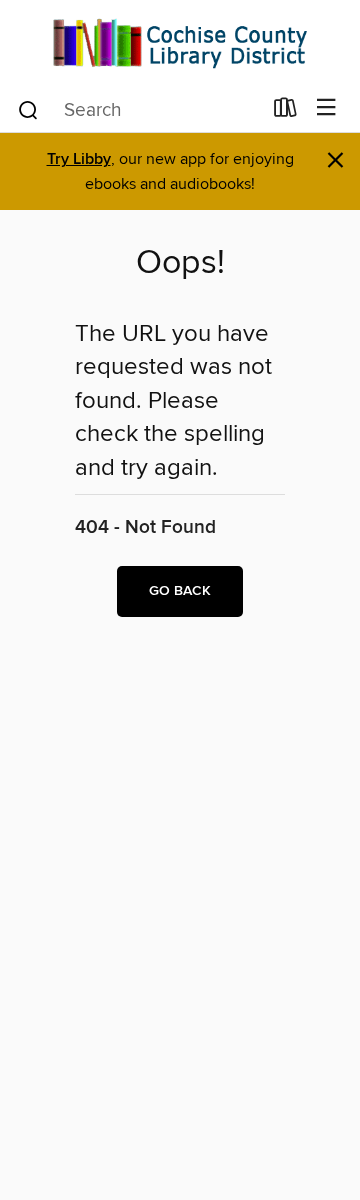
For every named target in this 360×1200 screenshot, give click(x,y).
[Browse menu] (326, 108)
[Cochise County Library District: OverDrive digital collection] (180, 42)
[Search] (28, 109)
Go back (180, 591)
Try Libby (79, 159)
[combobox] (138, 110)
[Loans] (285, 112)
